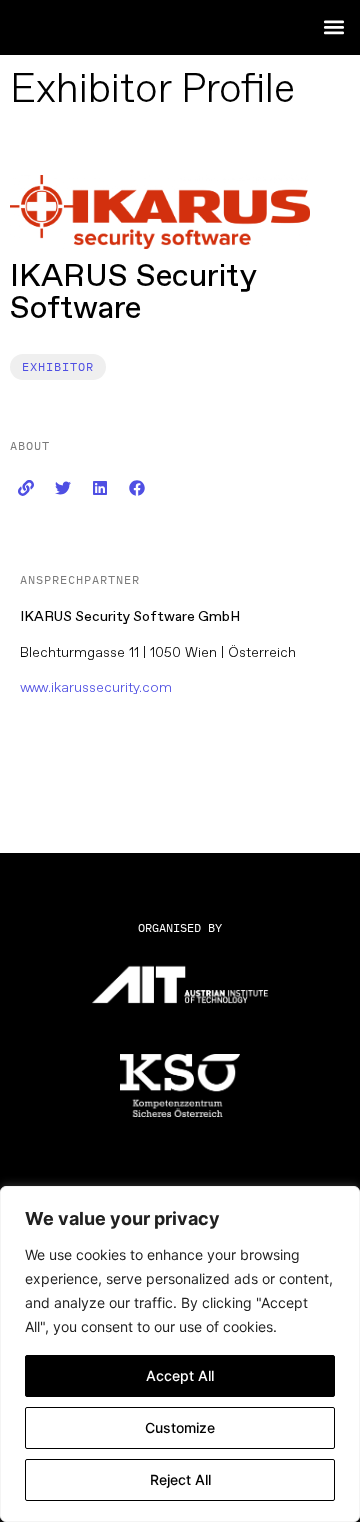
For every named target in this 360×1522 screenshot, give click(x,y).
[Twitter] (63, 488)
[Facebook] (137, 488)
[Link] (26, 488)
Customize (180, 1427)
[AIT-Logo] (180, 984)
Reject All (180, 1479)
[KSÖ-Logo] (180, 1085)
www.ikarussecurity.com (96, 687)
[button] (333, 26)
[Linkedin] (100, 488)
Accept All (180, 1375)
